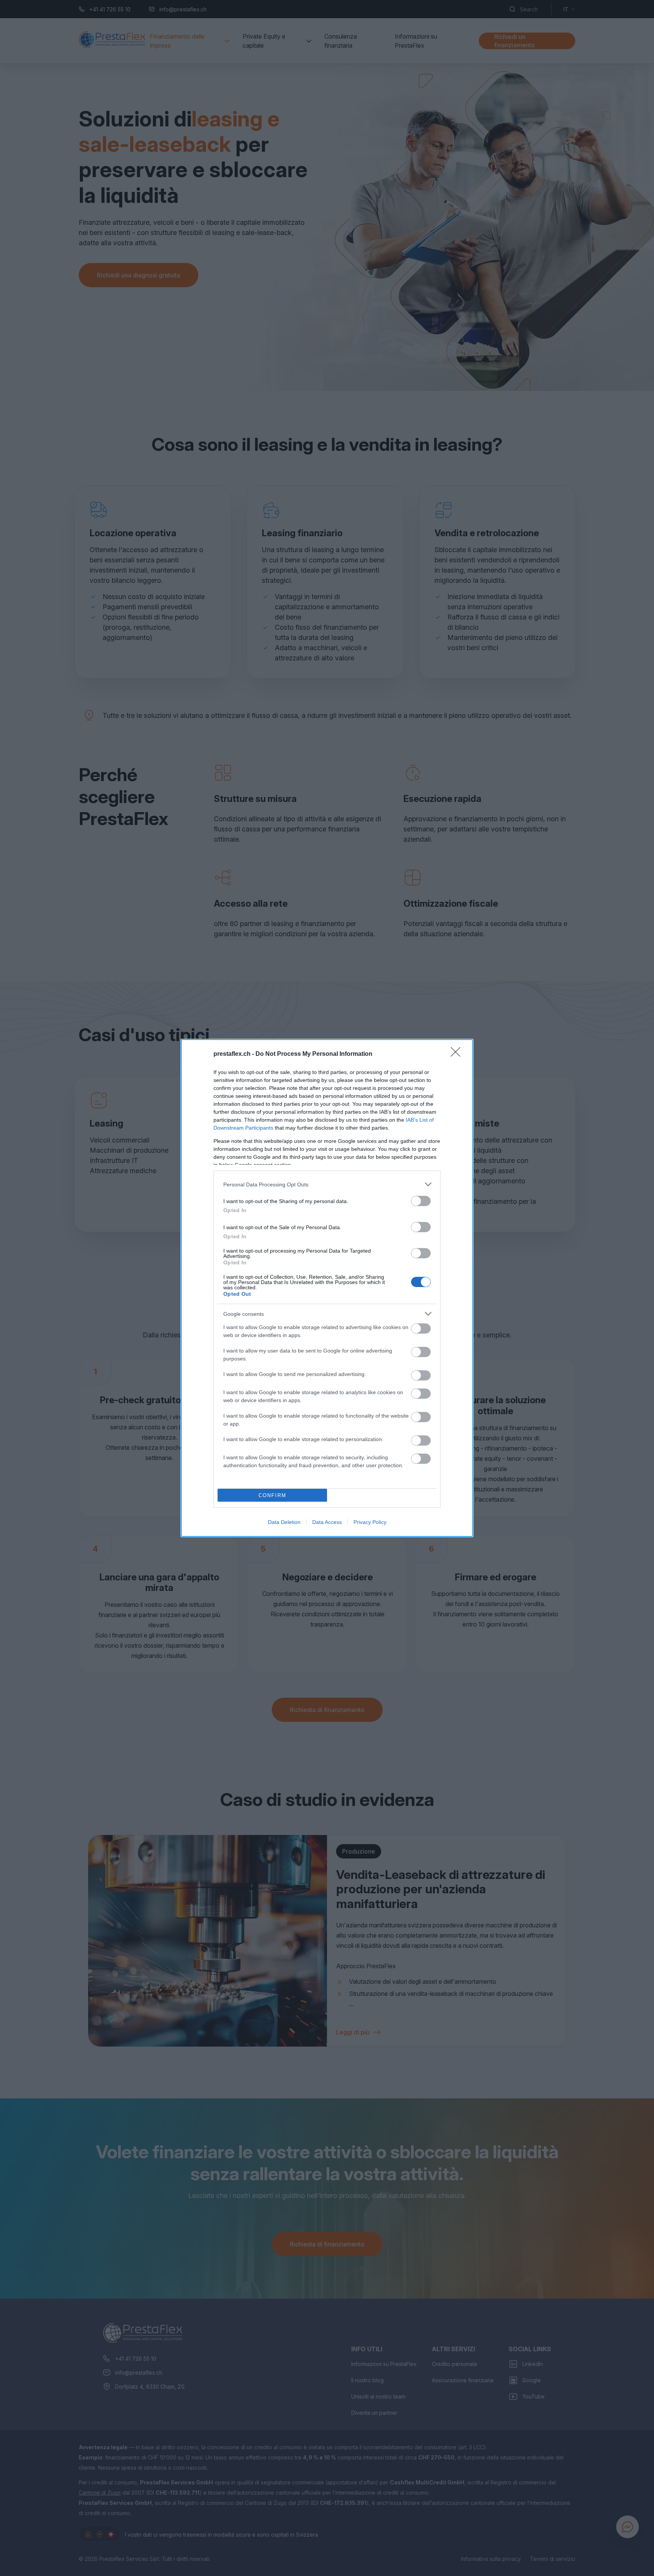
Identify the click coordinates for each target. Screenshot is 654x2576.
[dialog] (327, 1288)
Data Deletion (284, 1522)
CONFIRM (272, 1495)
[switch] (421, 1201)
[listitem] (327, 1184)
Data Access (327, 1522)
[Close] (458, 1054)
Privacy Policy (370, 1522)
